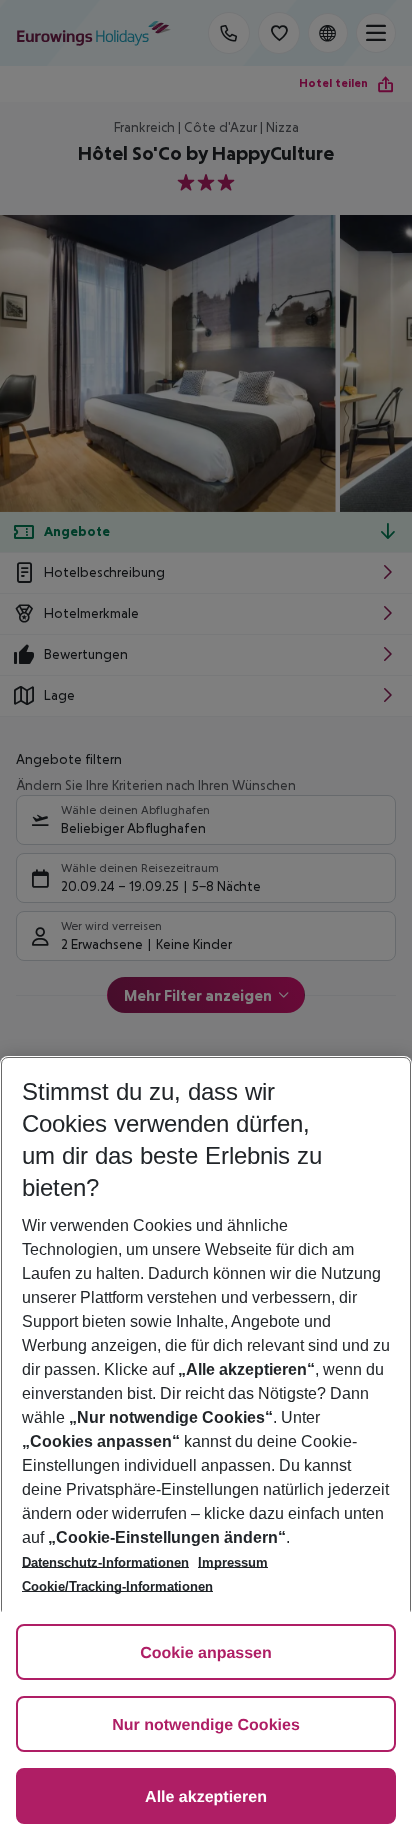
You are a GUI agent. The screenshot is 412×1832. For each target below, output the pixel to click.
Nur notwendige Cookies (206, 1725)
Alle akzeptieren (206, 1797)
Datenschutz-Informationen (105, 1562)
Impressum (233, 1562)
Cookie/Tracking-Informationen (117, 1586)
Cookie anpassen (206, 1653)
